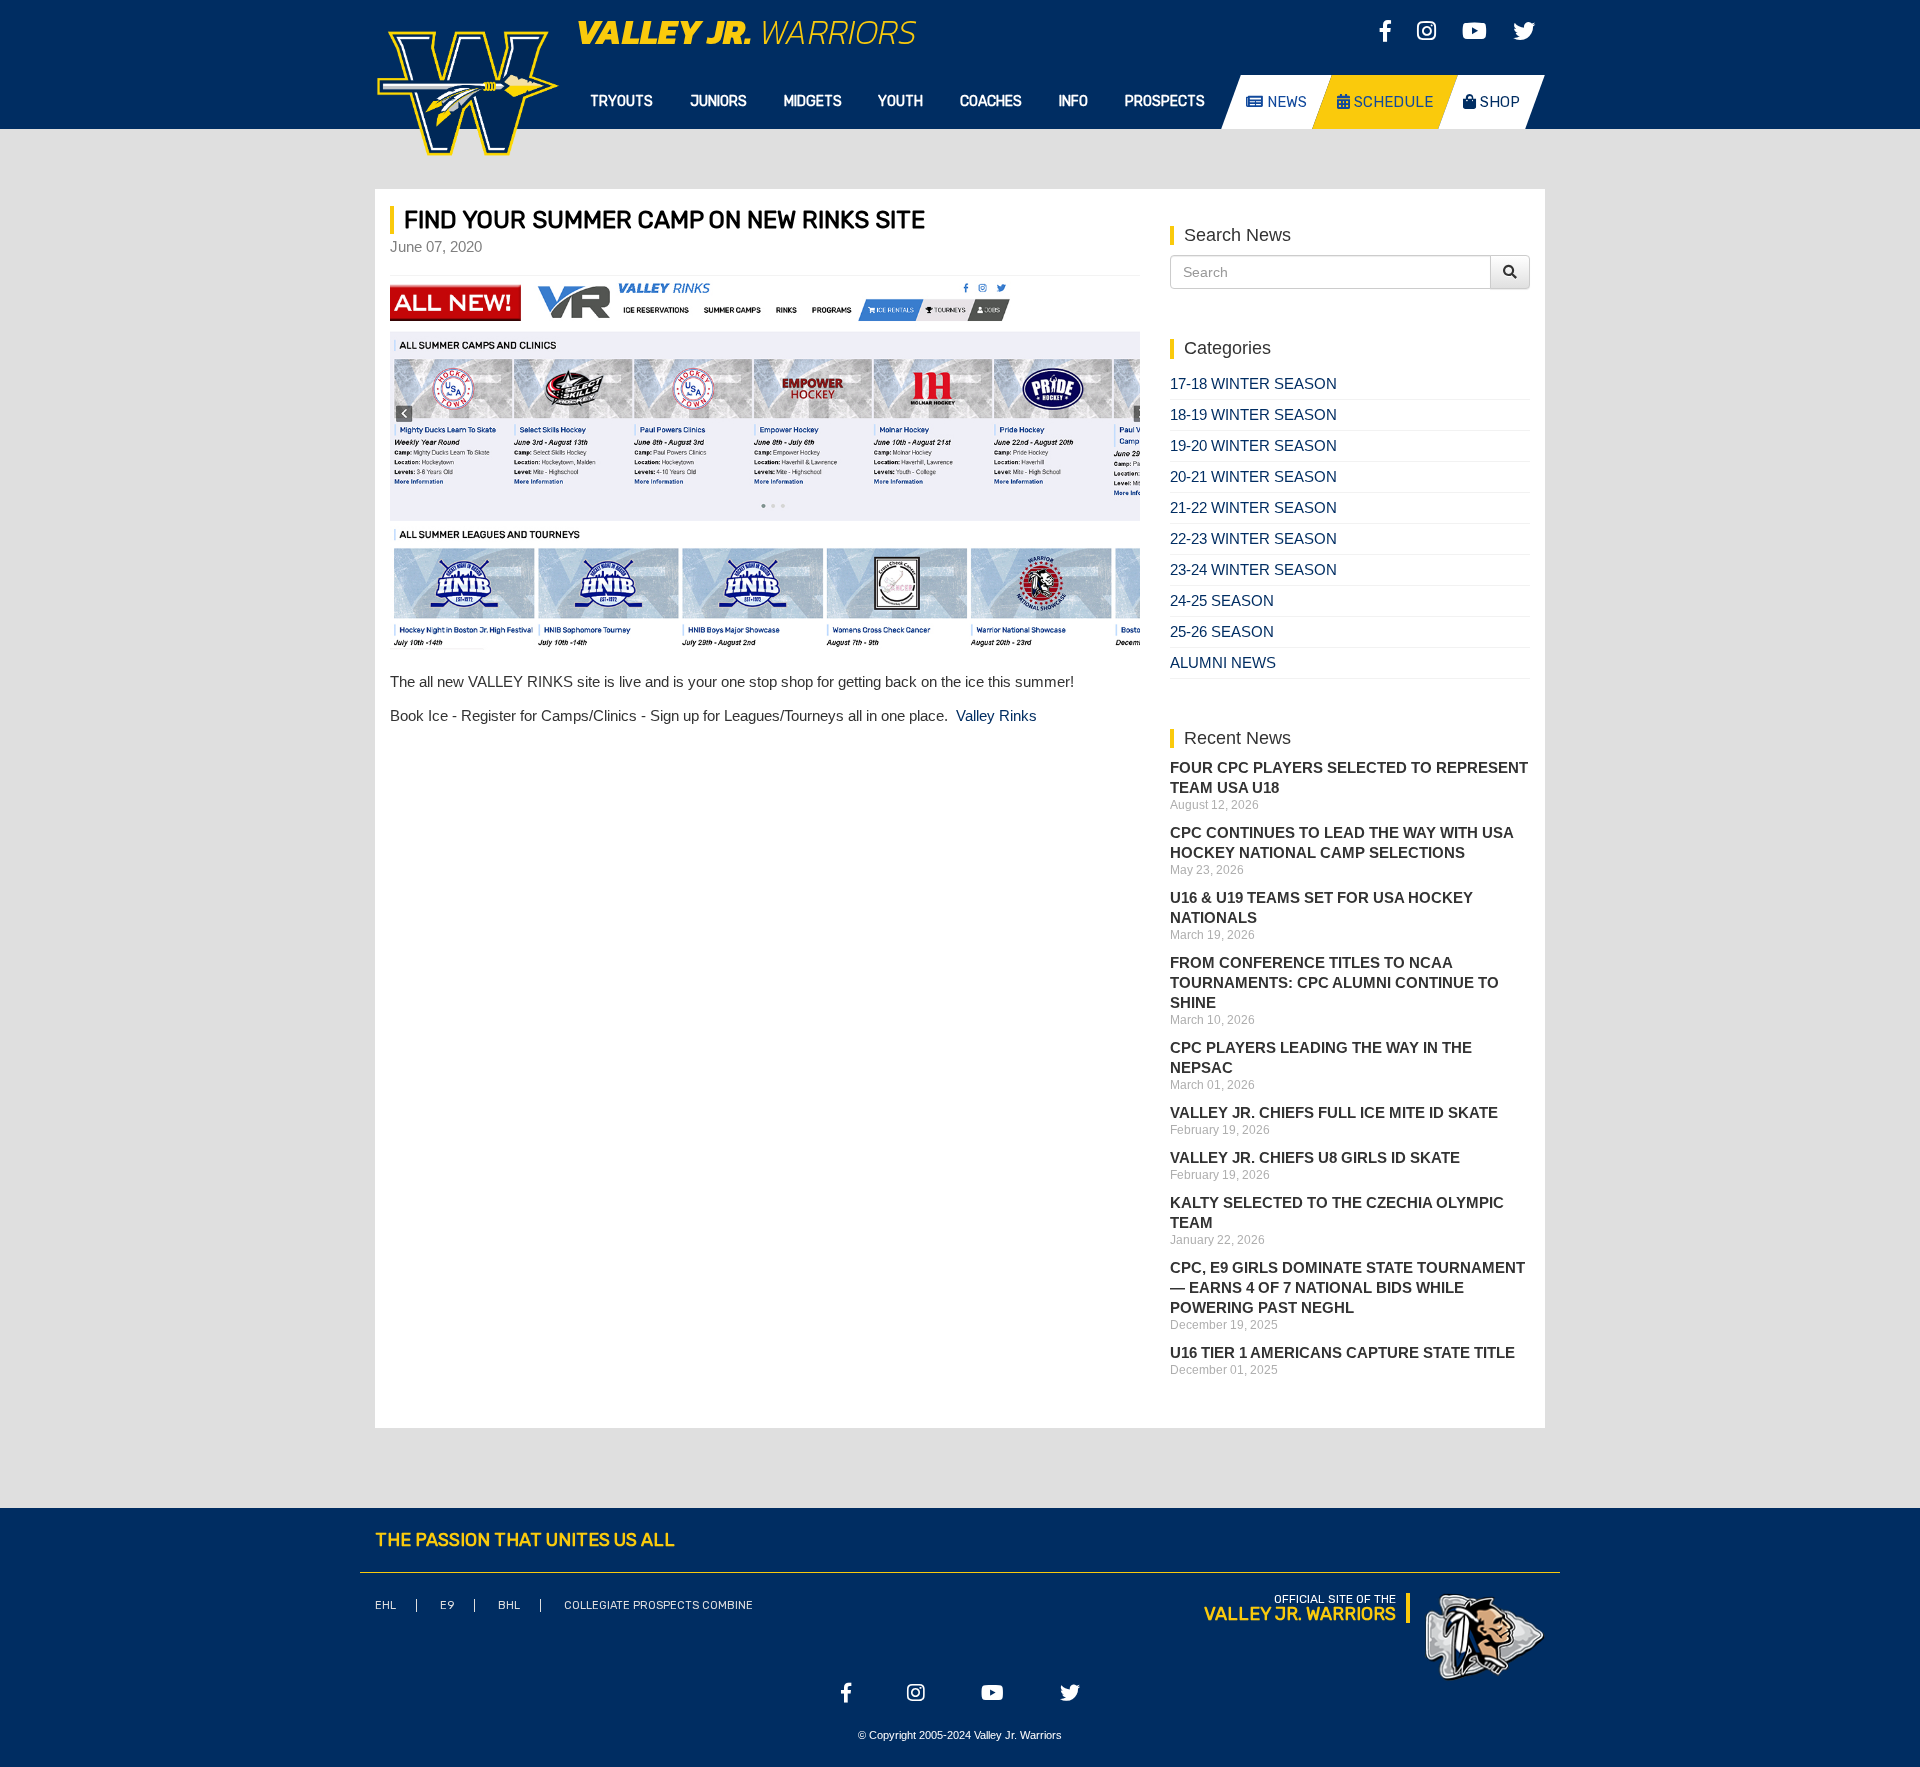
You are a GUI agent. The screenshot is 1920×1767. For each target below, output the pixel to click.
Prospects (1165, 101)
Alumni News (1223, 662)
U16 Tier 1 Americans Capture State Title (1342, 1352)
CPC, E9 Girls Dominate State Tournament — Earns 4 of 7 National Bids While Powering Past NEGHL (1347, 1287)
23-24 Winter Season (1253, 569)
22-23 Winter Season (1253, 538)
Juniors (718, 101)
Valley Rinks (996, 715)
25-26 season (1222, 631)
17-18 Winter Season (1253, 383)
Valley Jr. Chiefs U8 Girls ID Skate (1315, 1157)
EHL (385, 1605)
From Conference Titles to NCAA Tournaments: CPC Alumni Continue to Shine (1334, 982)
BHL (509, 1605)
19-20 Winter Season (1253, 445)
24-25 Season (1222, 600)
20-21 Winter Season (1253, 476)
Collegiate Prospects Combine (658, 1605)
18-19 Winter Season (1253, 414)
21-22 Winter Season (1253, 507)
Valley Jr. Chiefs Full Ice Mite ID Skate (1334, 1112)
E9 (447, 1605)
